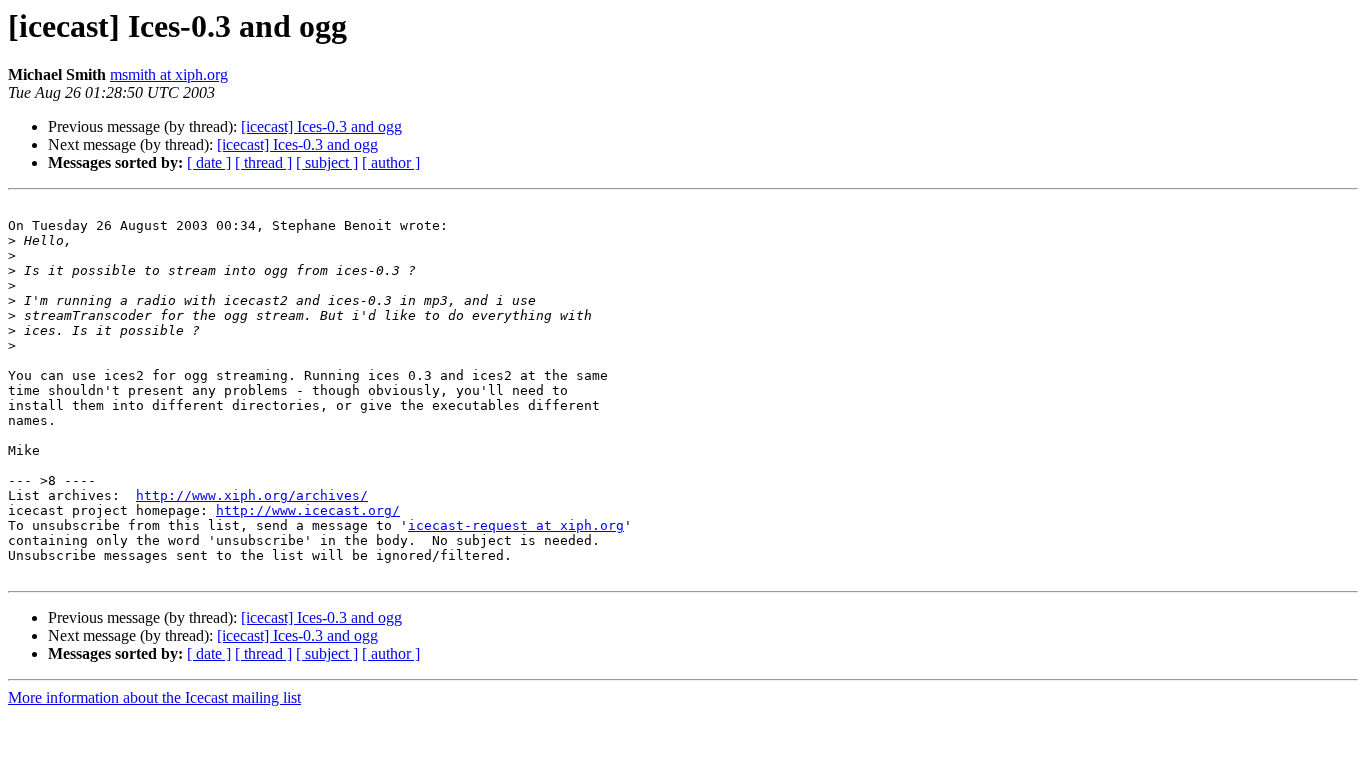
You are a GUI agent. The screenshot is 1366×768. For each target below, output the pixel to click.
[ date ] (209, 162)
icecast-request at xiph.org (516, 525)
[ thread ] (263, 162)
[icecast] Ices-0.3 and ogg (321, 126)
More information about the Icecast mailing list (154, 697)
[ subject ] (327, 162)
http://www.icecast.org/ (308, 510)
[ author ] (391, 162)
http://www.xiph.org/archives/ (252, 495)
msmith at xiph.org (169, 74)
